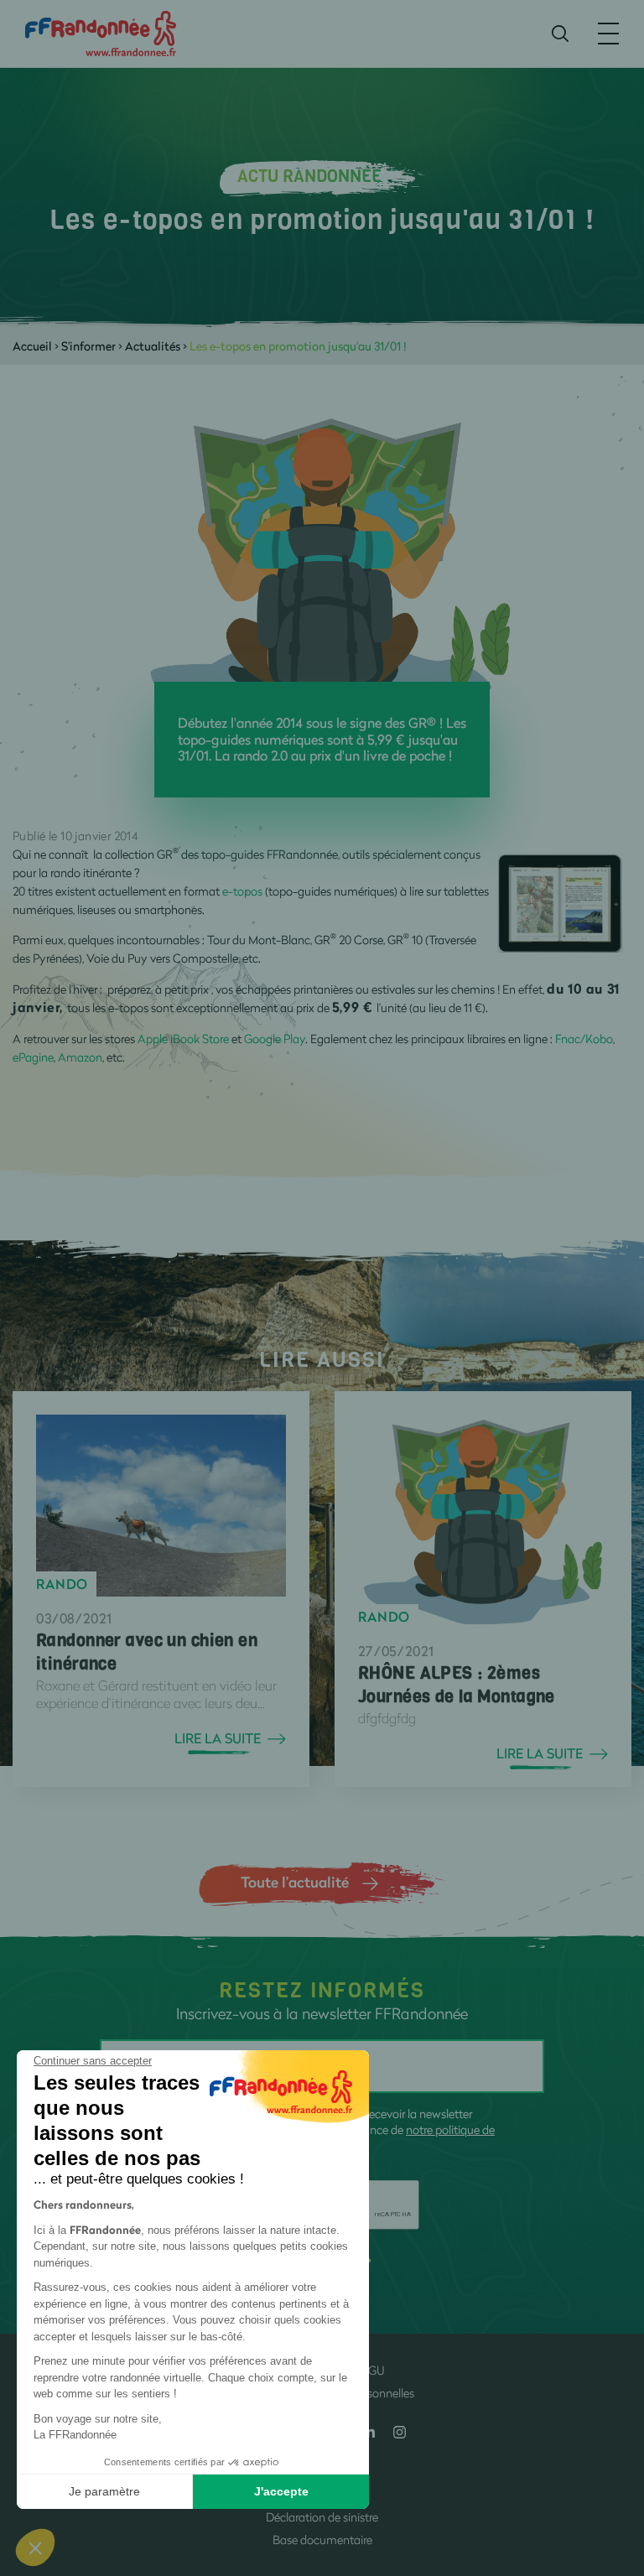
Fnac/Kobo (584, 1039)
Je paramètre (104, 2491)
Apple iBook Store (183, 1039)
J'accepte (281, 2491)
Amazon (80, 1057)
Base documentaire (322, 2540)
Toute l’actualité (295, 1882)
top (615, 2463)
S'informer (88, 346)
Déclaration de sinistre (322, 2517)
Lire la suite (218, 1738)
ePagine (33, 1057)
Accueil (32, 346)
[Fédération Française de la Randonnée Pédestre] (101, 32)
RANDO (62, 1584)
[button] (35, 2547)
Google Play (275, 1039)
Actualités (153, 346)
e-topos (242, 891)
